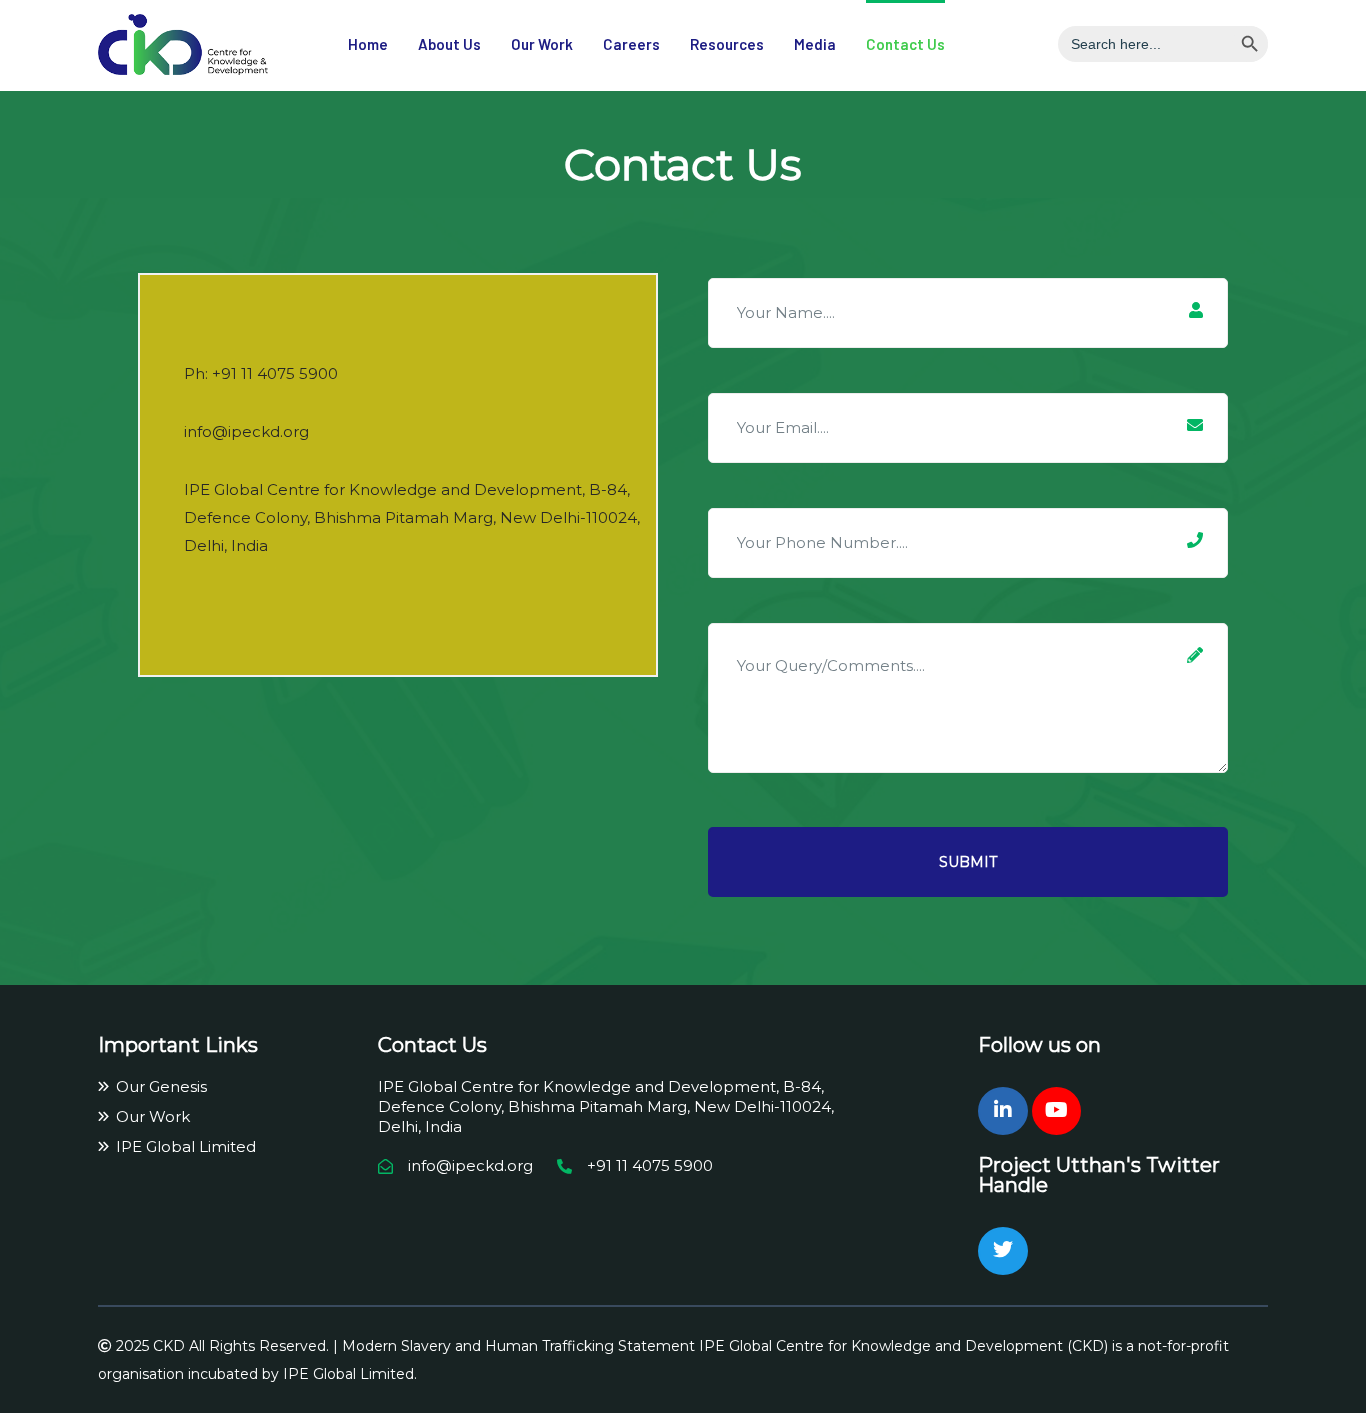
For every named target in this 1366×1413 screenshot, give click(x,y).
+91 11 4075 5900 (275, 373)
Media (815, 44)
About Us (449, 44)
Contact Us (905, 44)
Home (368, 44)
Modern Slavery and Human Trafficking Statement (518, 1346)
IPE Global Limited (186, 1146)
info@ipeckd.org (246, 431)
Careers (631, 44)
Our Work (542, 44)
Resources (727, 44)
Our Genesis (161, 1086)
